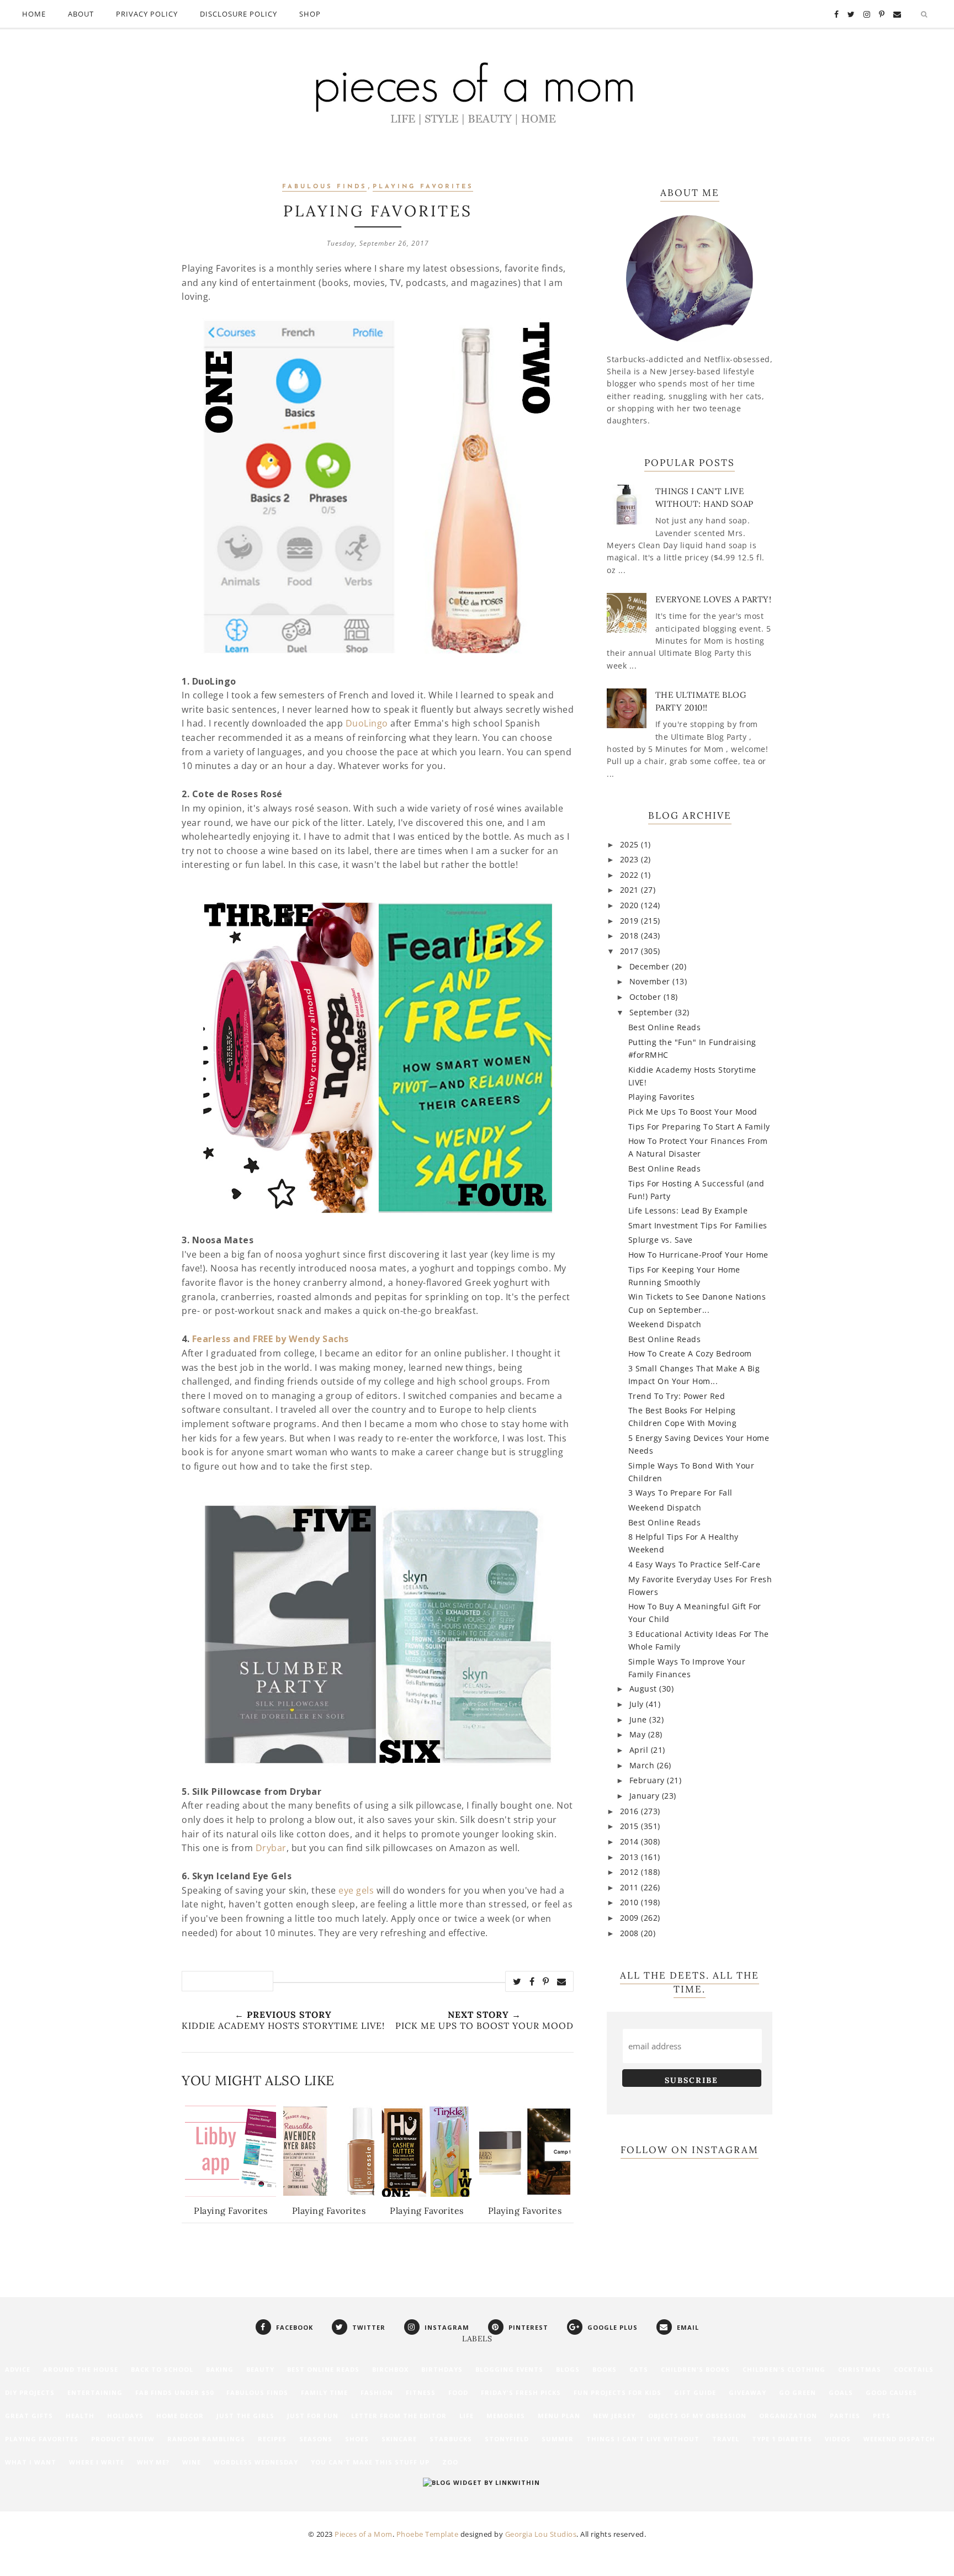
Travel (726, 2439)
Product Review (123, 2439)
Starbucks (451, 2439)
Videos (838, 2439)
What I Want (31, 2462)
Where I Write (97, 2462)
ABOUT (81, 14)
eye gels (356, 1890)
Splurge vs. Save (661, 1240)
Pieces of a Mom (364, 2534)
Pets (882, 2416)
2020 (631, 905)
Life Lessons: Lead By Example (688, 1210)
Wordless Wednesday (256, 2462)
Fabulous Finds (324, 187)
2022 (631, 875)
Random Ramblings (206, 2439)
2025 (631, 844)
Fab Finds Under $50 (174, 2392)
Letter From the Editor (399, 2416)
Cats (639, 2369)
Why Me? (153, 2462)
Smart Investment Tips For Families (698, 1225)
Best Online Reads (665, 1027)
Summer (558, 2439)
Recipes (272, 2439)
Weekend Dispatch (665, 1324)
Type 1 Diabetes (782, 2439)
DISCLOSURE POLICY (239, 14)
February (648, 1780)
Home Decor (180, 2416)
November (651, 981)
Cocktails (914, 2369)
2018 (631, 935)
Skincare (399, 2439)
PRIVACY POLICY (147, 14)
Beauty (260, 2369)
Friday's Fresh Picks (521, 2392)
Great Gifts (29, 2416)
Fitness (421, 2392)
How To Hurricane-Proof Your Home (698, 1255)
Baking (220, 2369)
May (639, 1734)
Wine (192, 2462)
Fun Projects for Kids (618, 2392)
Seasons (316, 2439)
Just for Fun (313, 2416)
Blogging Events (509, 2369)
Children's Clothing (784, 2369)
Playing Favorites (423, 187)
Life (467, 2416)
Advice (18, 2369)
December (651, 966)
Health (80, 2416)
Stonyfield (507, 2439)
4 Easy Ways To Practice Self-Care (695, 1564)
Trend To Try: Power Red (677, 1396)
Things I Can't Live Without (643, 2439)
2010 (631, 1902)
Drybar (271, 1848)
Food (458, 2392)
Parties (845, 2416)
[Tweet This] (517, 1981)
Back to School (162, 2369)
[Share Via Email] (562, 1981)
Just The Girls (245, 2416)
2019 (631, 921)
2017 (631, 951)
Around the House (81, 2369)
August (645, 1689)
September (652, 1012)
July (638, 1704)
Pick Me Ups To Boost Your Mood (693, 1112)
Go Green (797, 2392)
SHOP (310, 14)
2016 (631, 1811)
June (640, 1719)
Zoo (450, 2462)
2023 (631, 859)
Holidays (125, 2416)
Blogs (568, 2369)
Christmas (860, 2369)
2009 (631, 1918)
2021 (631, 890)
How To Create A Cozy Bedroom (690, 1353)
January (646, 1796)
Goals (841, 2392)
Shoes (357, 2439)
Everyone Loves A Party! (714, 599)
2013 (631, 1857)
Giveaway (748, 2392)
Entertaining (95, 2392)
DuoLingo (367, 723)
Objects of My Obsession (697, 2416)
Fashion (377, 2392)
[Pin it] (546, 1981)
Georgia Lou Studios (541, 2534)
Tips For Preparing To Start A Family (699, 1127)
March (643, 1765)
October (646, 997)
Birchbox (390, 2369)
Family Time (324, 2392)
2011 (631, 1887)
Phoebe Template (428, 2534)
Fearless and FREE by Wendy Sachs (271, 1339)
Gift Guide (695, 2392)
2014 (631, 1841)
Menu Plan (559, 2416)
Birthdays (442, 2369)
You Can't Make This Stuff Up (370, 2462)
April (640, 1750)
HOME (34, 14)
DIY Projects (30, 2392)
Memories (506, 2416)
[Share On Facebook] (532, 1981)
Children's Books (695, 2369)
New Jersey (614, 2416)
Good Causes (891, 2392)
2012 (631, 1872)
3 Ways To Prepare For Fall (680, 1493)
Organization (788, 2416)
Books (605, 2369)
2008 (631, 1933)
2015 (631, 1826)
